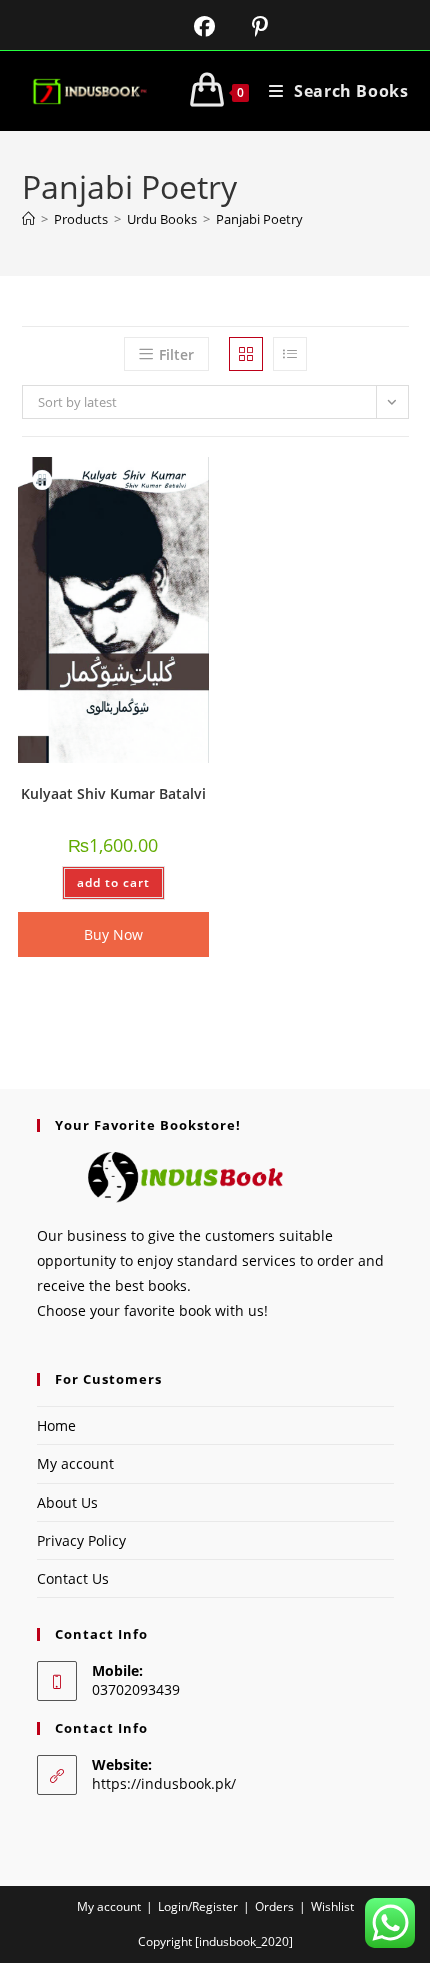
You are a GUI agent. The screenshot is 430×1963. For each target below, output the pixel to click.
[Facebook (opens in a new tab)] (192, 26)
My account (75, 1463)
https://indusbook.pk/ (164, 1783)
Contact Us (73, 1578)
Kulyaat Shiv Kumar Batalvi (113, 793)
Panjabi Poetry (259, 219)
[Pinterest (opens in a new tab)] (244, 26)
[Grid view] (246, 354)
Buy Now (113, 934)
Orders (274, 1906)
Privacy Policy (81, 1540)
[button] (142, 479)
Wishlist (332, 1906)
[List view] (290, 354)
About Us (67, 1502)
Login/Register (198, 1906)
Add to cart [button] (113, 882)
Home (56, 1425)
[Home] (28, 219)
